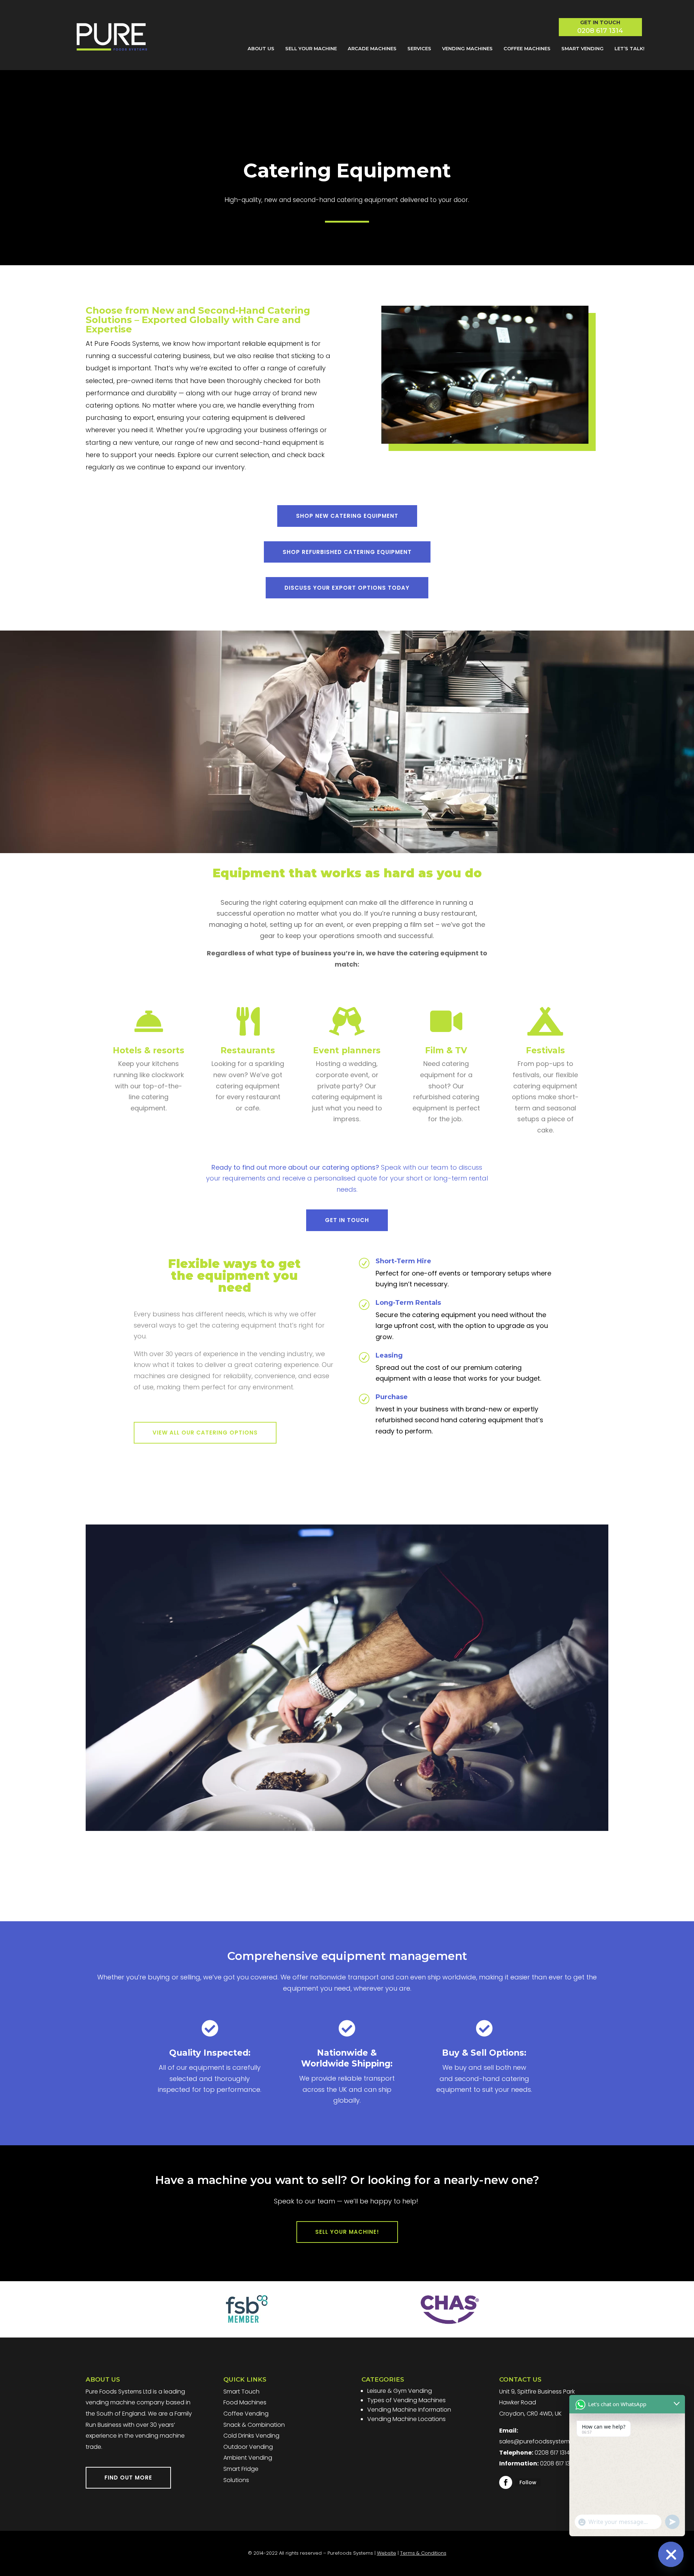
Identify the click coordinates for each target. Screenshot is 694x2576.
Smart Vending (582, 48)
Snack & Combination (254, 2425)
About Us (261, 48)
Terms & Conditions (423, 2553)
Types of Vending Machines (406, 2400)
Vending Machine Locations (406, 2419)
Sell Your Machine (311, 48)
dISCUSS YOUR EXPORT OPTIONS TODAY (347, 588)
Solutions (236, 2480)
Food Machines (245, 2402)
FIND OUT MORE (128, 2478)
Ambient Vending (248, 2458)
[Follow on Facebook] (506, 2482)
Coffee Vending (246, 2414)
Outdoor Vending (248, 2447)
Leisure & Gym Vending (400, 2391)
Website (387, 2553)
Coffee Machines (527, 48)
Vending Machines (467, 48)
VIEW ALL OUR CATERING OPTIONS (205, 1433)
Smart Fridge (241, 2469)
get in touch (347, 1220)
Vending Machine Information (409, 2410)
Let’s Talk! (629, 48)
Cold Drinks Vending (251, 2436)
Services (419, 48)
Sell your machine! (347, 2232)
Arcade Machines (372, 48)
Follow (528, 2482)
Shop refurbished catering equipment (347, 552)
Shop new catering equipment (347, 516)
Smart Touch (241, 2392)
